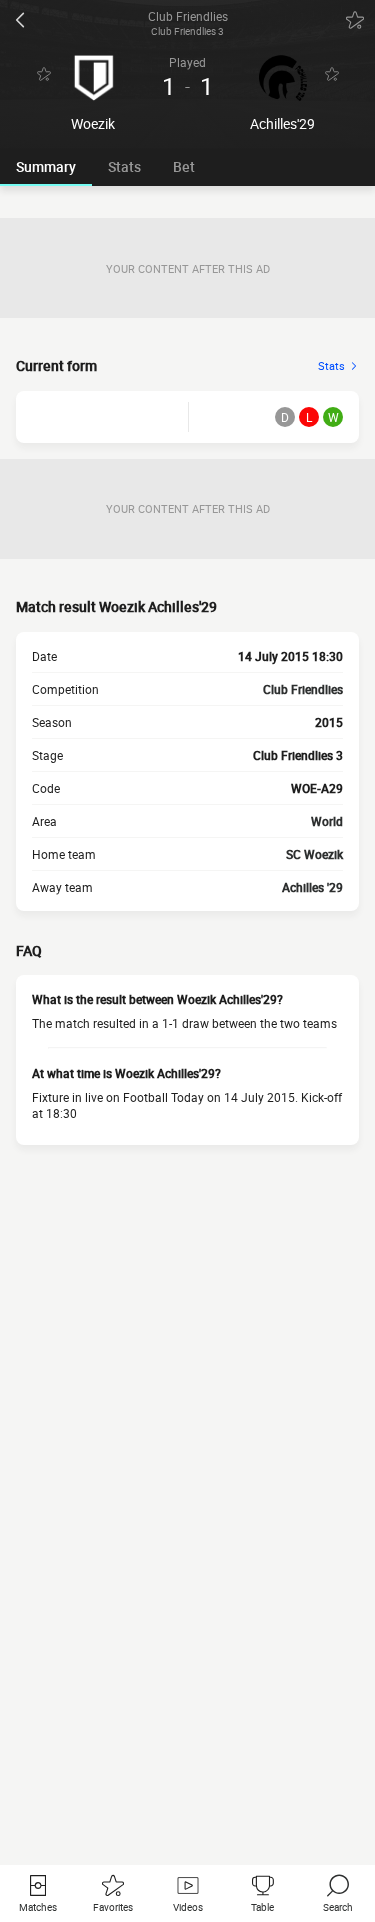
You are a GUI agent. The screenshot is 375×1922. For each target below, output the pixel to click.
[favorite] (355, 20)
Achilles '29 (312, 887)
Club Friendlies (303, 689)
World (327, 821)
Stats (124, 166)
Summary (46, 166)
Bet (184, 166)
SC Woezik (314, 854)
